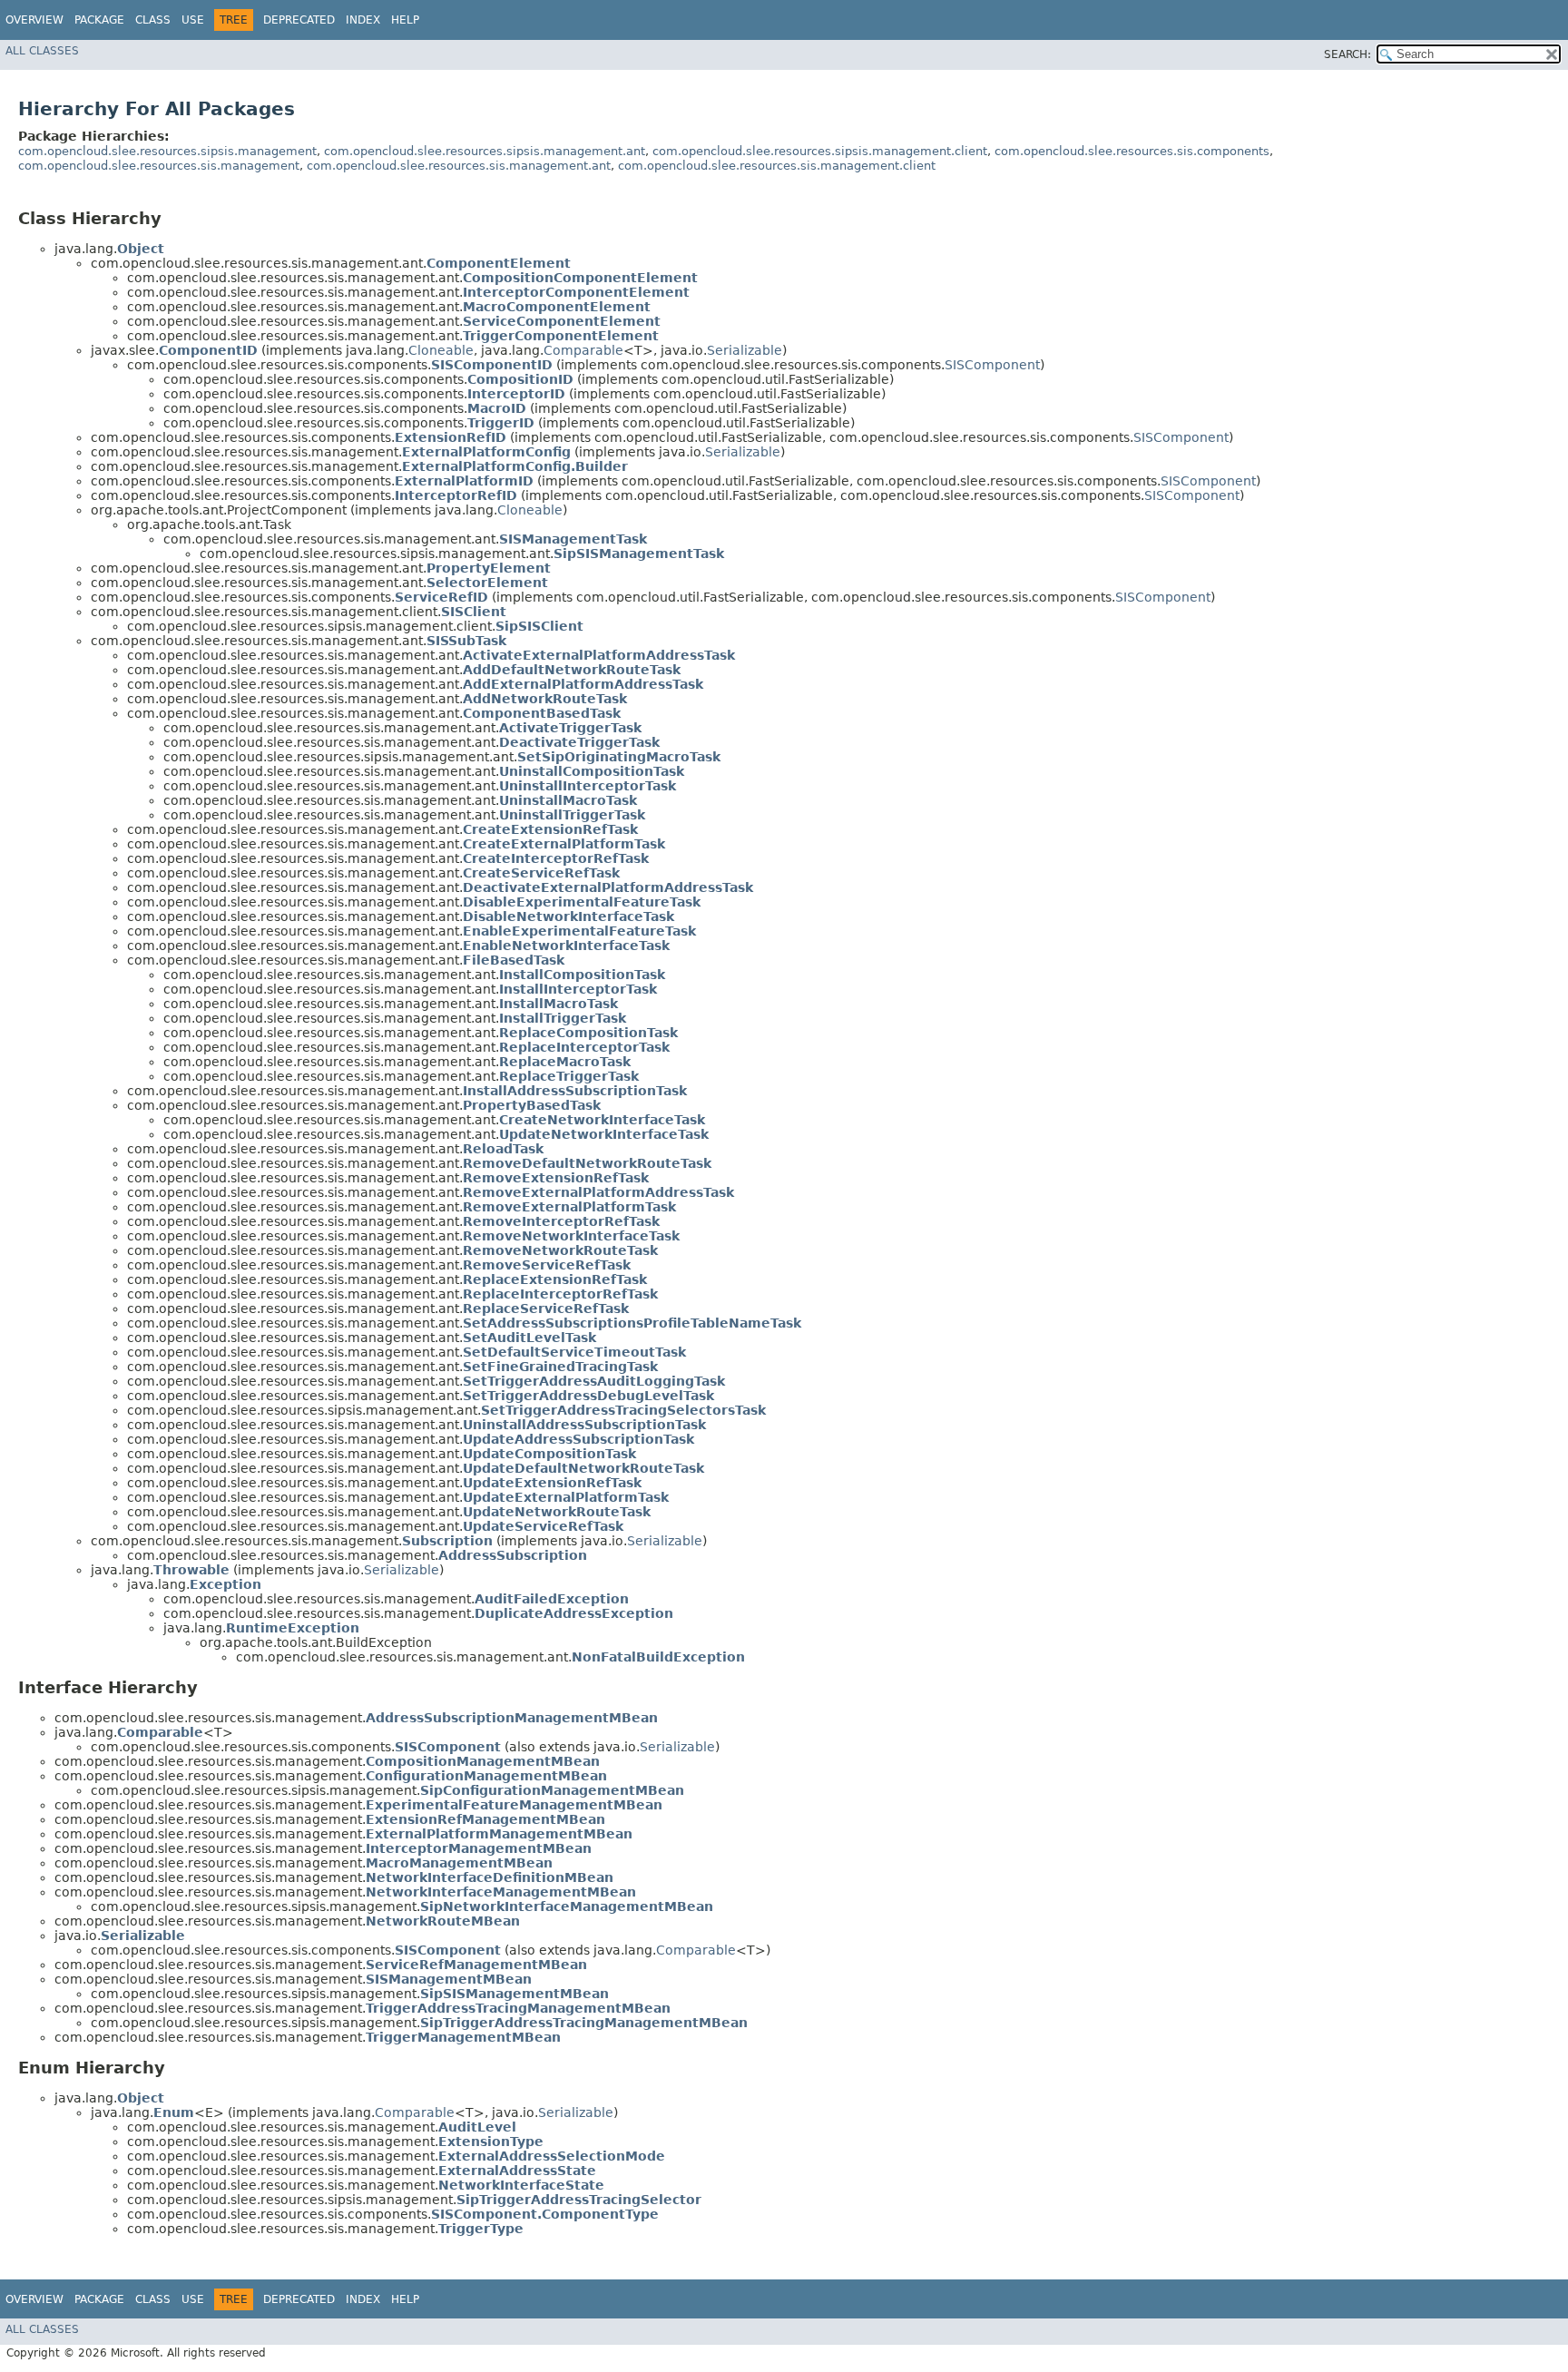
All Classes (42, 51)
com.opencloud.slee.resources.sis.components (1132, 151)
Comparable (583, 350)
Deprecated (299, 20)
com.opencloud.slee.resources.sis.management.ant (459, 166)
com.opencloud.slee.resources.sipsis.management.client (820, 151)
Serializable (745, 350)
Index (363, 20)
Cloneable (441, 350)
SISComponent (992, 365)
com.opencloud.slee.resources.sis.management (159, 166)
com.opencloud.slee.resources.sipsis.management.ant (485, 151)
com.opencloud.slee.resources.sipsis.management (167, 151)
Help (405, 20)
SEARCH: (1347, 54)
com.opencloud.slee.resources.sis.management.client (777, 166)
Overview (34, 20)
